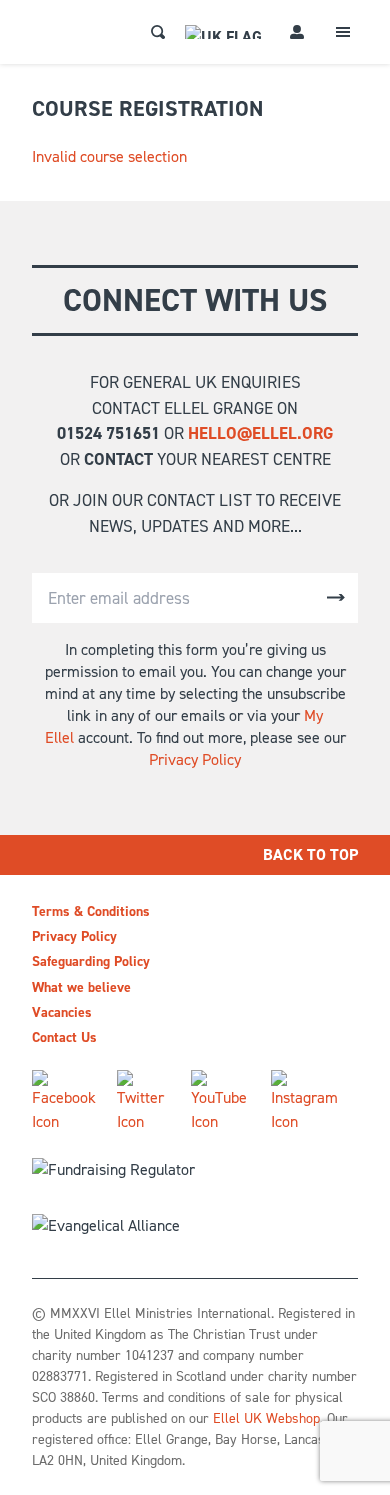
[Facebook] (66, 1102)
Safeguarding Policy (91, 961)
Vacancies (62, 1012)
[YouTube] (223, 1102)
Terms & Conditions (91, 911)
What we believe (81, 987)
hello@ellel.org (260, 433)
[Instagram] (306, 1102)
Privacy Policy (195, 759)
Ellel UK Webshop (266, 1418)
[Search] (158, 32)
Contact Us (64, 1037)
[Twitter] (146, 1102)
